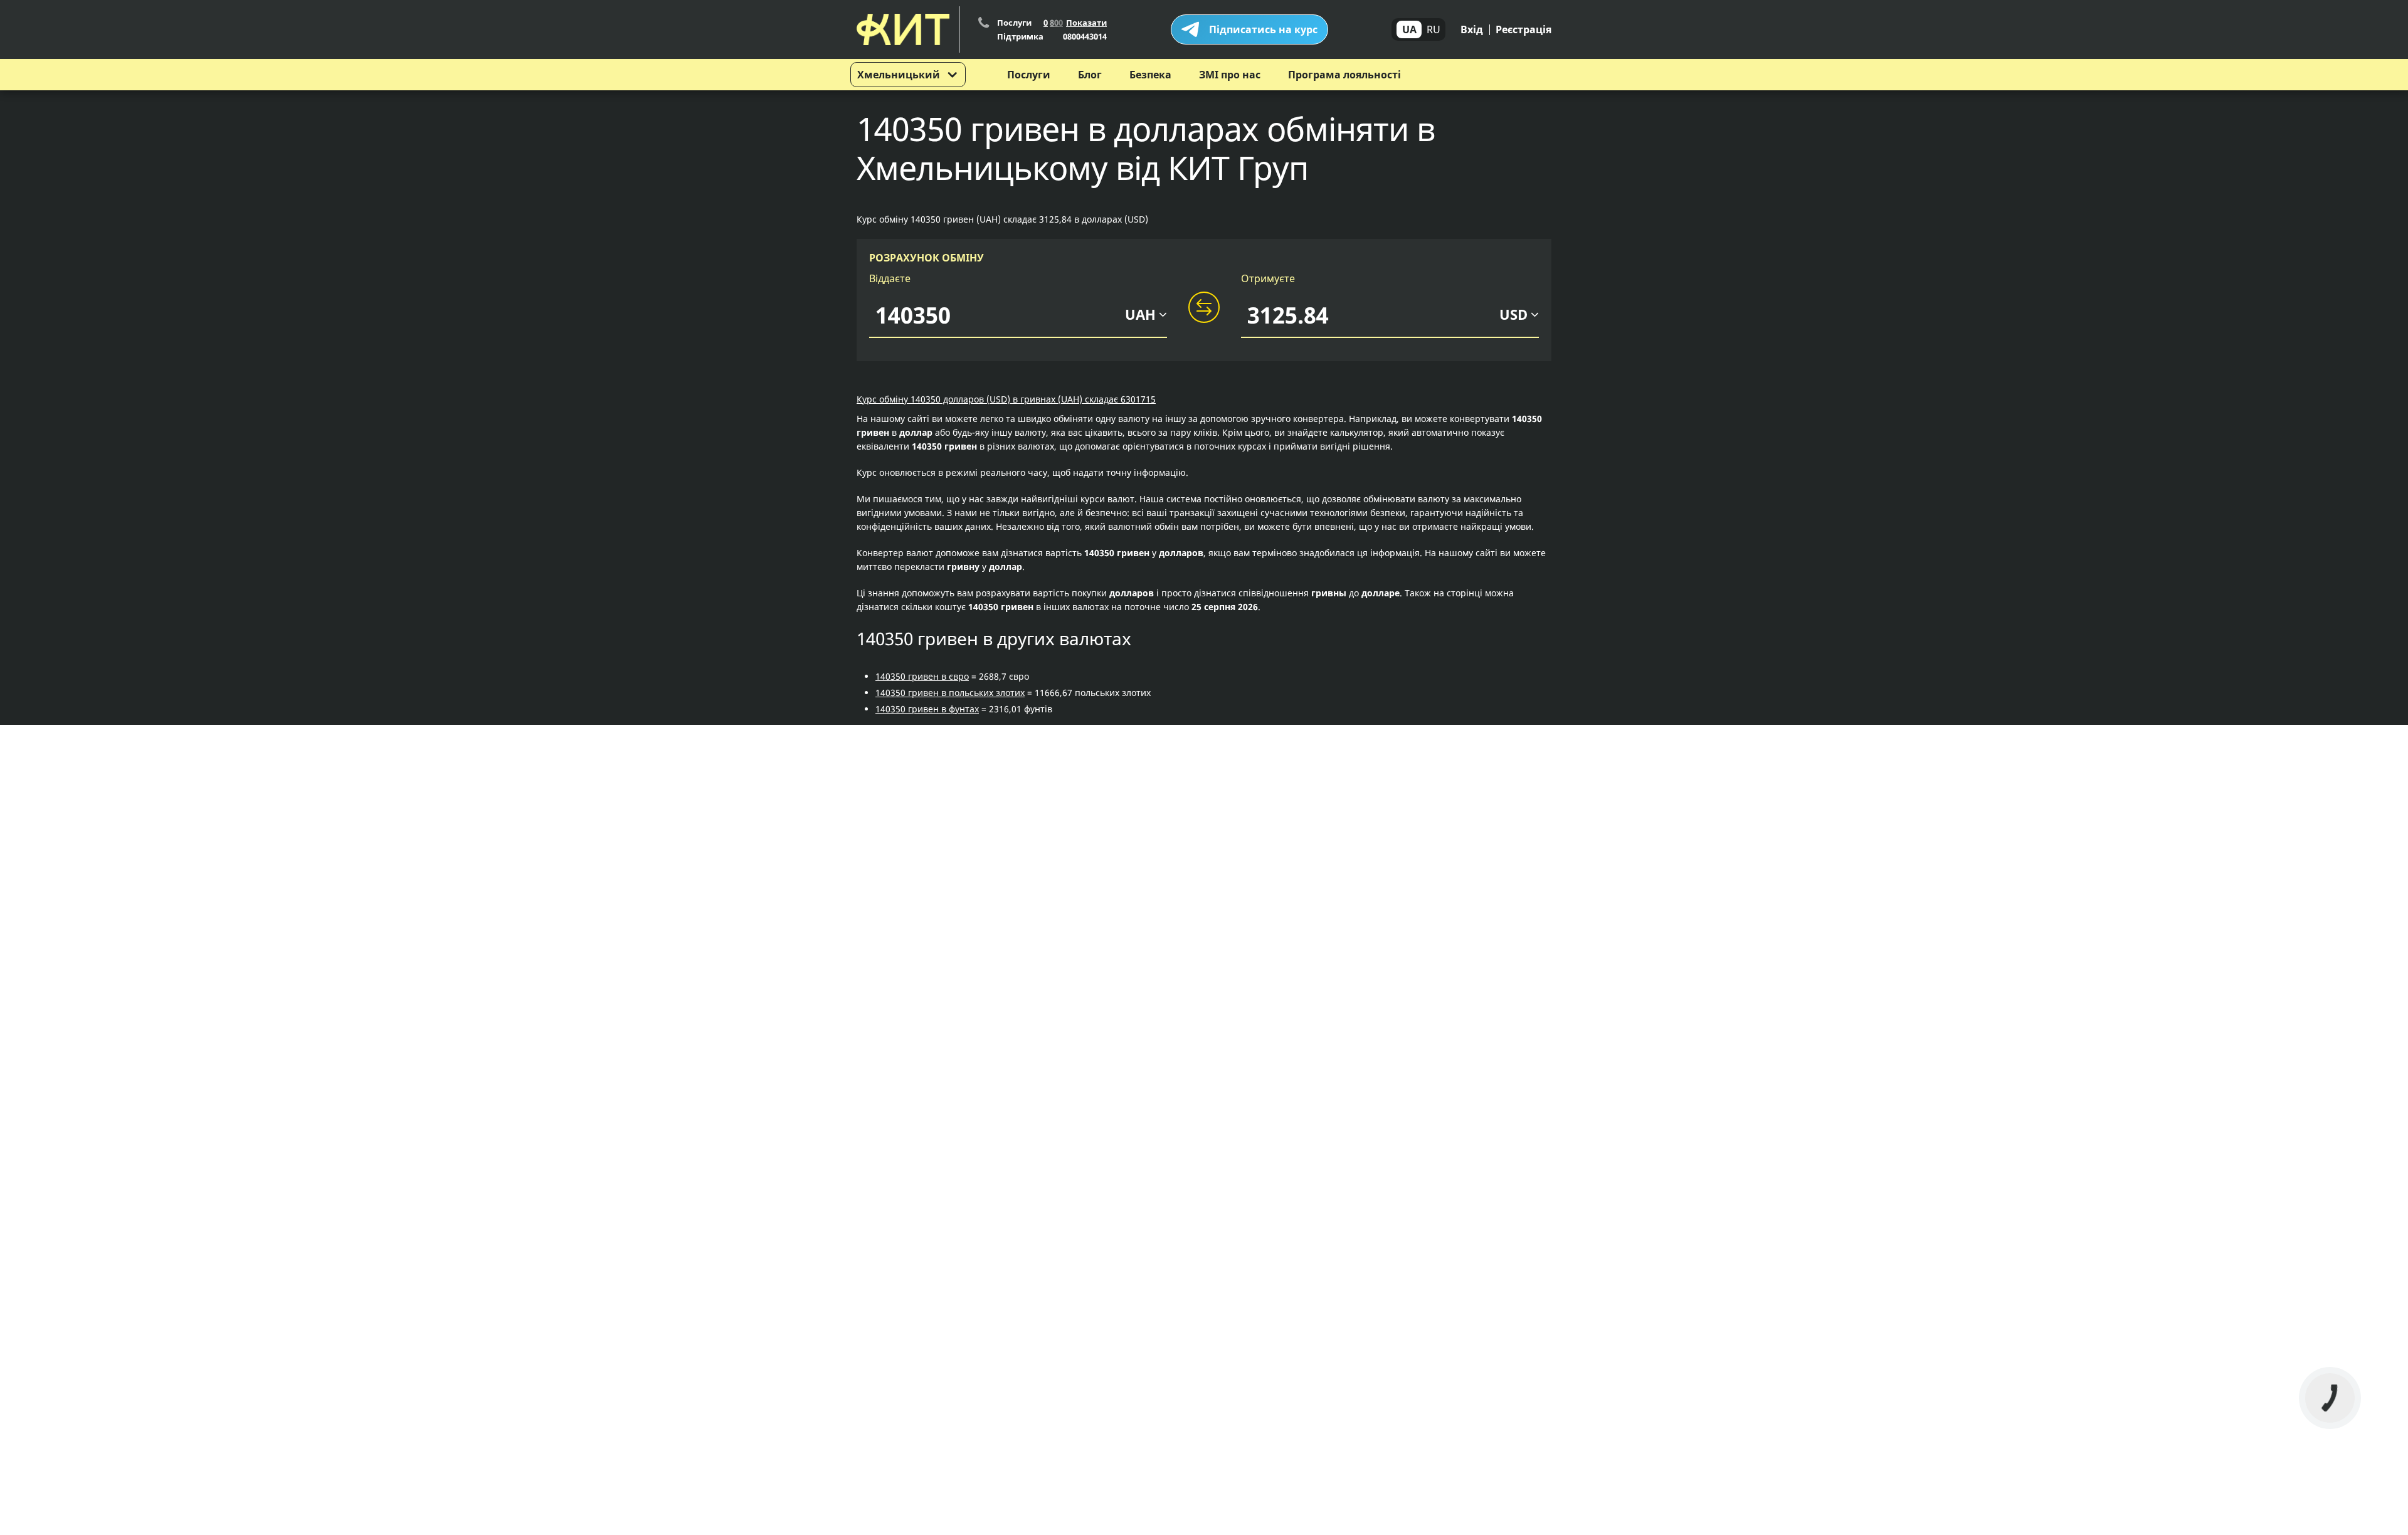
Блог (1090, 75)
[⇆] (1204, 308)
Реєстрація (1523, 29)
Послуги (1029, 75)
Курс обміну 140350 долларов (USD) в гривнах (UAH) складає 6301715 (1006, 399)
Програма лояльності (1344, 75)
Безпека (1150, 75)
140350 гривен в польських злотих (950, 693)
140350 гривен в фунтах (927, 709)
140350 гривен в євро (922, 676)
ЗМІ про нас (1230, 75)
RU (1434, 29)
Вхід (1472, 29)
